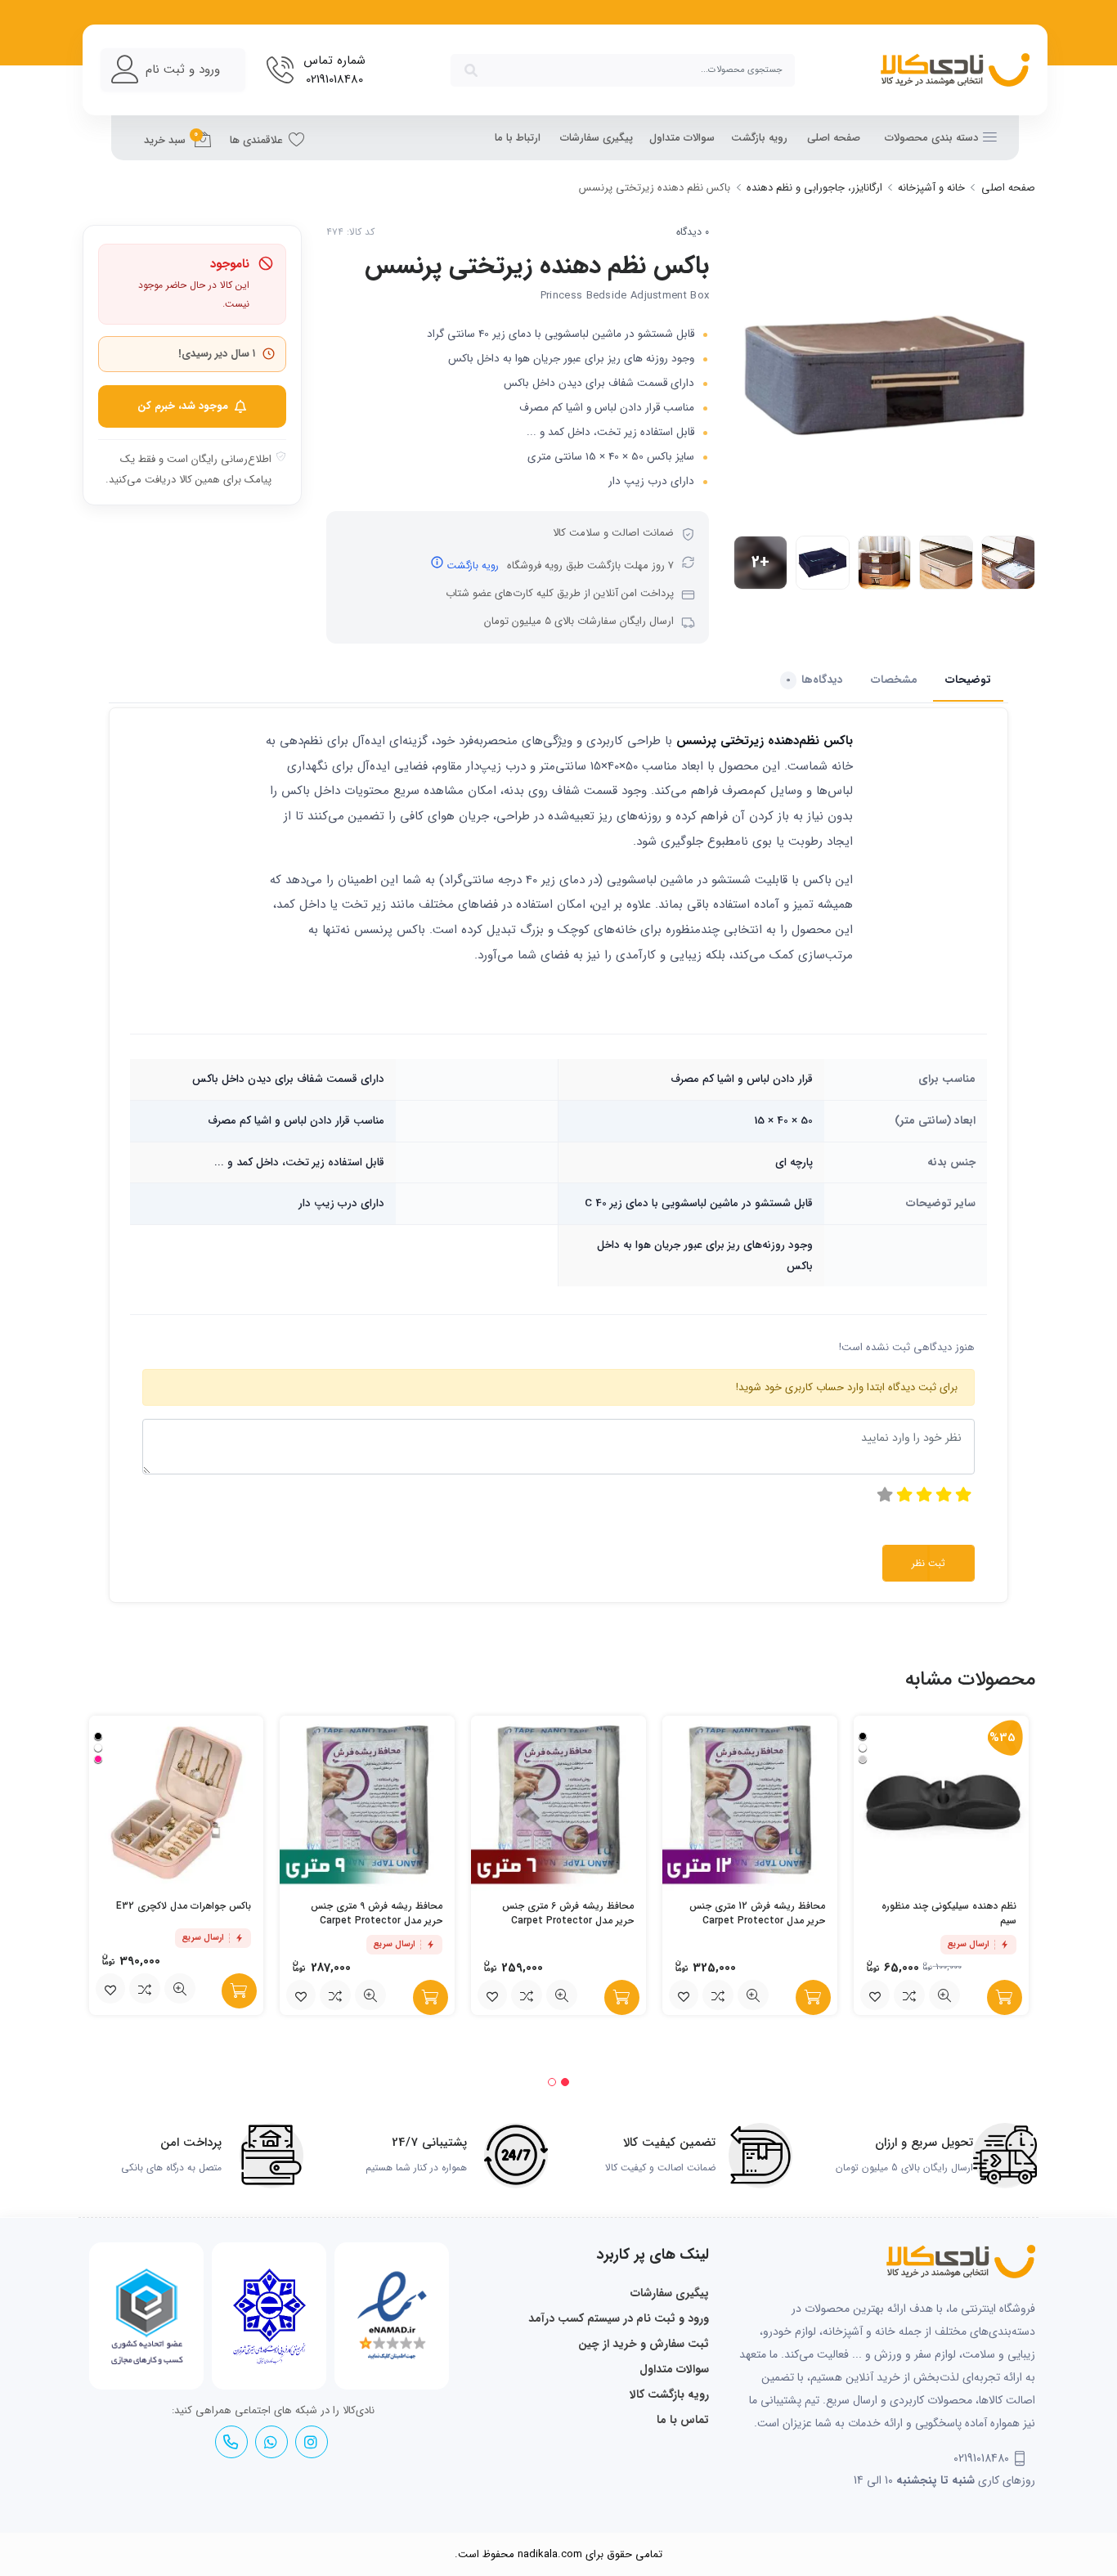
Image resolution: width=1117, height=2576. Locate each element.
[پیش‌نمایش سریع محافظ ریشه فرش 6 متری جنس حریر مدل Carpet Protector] (562, 1995)
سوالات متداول (682, 138)
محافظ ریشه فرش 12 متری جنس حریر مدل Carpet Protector (757, 1913)
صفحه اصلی (834, 138)
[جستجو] (471, 70)
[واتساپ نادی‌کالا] (271, 2442)
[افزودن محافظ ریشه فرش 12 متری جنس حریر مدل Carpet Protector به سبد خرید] (813, 1997)
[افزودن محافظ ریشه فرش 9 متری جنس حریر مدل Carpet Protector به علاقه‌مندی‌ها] (301, 1995)
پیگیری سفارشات (597, 138)
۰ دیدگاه (693, 233)
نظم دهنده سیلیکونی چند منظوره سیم (949, 1913)
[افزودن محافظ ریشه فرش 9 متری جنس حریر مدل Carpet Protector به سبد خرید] (431, 1997)
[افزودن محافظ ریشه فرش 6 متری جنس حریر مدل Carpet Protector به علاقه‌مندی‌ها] (492, 1995)
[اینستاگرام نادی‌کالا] (311, 2442)
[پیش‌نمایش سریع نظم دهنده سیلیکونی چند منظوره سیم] (944, 1995)
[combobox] (622, 70)
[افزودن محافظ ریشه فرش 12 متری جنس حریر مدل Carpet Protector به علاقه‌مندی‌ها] (684, 1995)
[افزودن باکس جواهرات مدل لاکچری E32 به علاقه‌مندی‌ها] (110, 1989)
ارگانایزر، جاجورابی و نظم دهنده (814, 188)
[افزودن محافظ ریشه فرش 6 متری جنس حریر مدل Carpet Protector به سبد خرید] (622, 1997)
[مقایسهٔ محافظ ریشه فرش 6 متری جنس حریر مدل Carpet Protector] (527, 1995)
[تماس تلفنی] (231, 2442)
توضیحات (968, 680)
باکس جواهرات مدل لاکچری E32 (184, 1906)
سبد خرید (171, 138)
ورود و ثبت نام (183, 70)
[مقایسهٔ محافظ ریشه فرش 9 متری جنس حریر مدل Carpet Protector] (335, 1995)
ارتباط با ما (518, 138)
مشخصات (894, 680)
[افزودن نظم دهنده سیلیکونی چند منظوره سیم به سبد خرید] (1005, 1997)
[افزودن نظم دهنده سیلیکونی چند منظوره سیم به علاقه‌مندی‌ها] (875, 1995)
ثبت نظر (929, 1563)
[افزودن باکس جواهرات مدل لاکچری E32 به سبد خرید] (239, 1991)
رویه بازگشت (759, 138)
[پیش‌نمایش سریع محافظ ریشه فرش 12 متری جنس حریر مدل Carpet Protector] (753, 1995)
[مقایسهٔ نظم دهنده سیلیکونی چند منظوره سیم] (909, 1995)
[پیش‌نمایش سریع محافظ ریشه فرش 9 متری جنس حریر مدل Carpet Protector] (370, 1995)
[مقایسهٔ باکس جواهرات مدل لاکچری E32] (145, 1989)
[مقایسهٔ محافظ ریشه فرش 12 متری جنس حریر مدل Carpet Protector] (718, 1995)
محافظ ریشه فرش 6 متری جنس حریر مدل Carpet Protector (568, 1913)
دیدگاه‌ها (814, 680)
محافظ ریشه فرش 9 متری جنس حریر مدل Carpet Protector (377, 1913)
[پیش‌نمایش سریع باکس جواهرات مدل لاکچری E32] (180, 1989)
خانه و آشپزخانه (931, 188)
